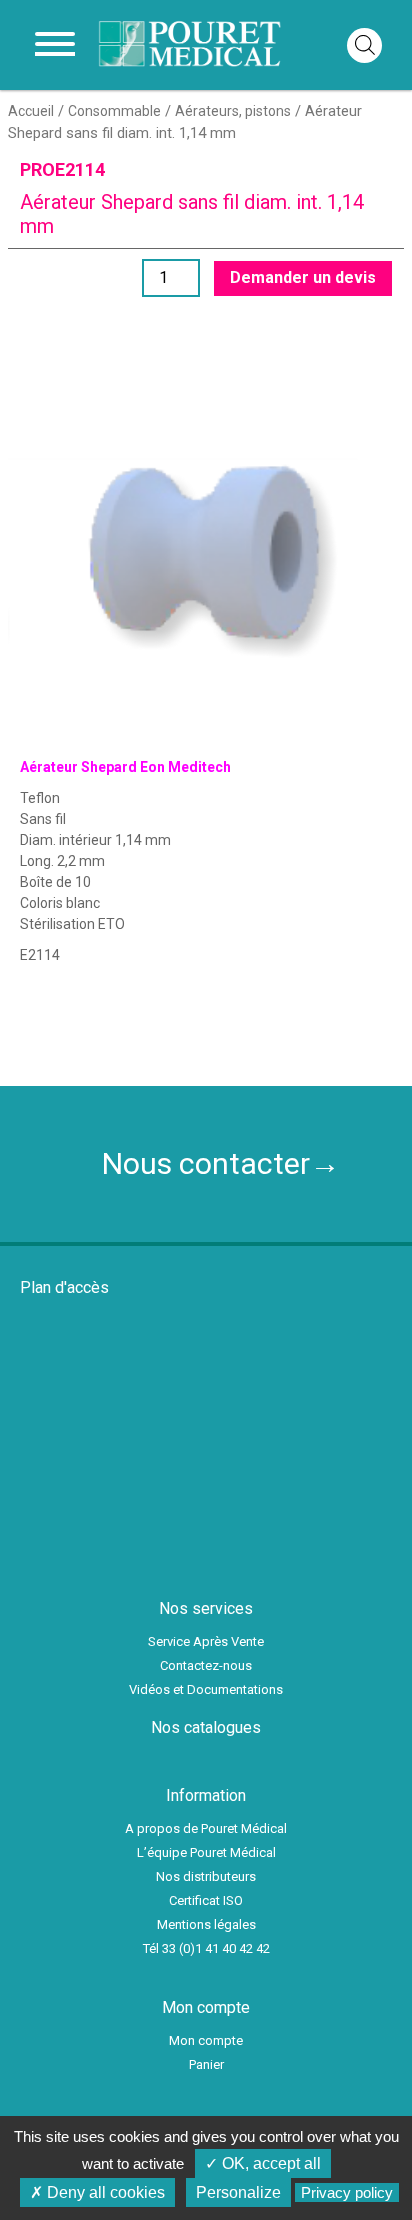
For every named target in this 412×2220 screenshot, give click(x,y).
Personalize (238, 2192)
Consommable (114, 111)
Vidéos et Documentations (206, 1689)
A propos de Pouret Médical (206, 1828)
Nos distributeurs (206, 1876)
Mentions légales (206, 1924)
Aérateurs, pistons (233, 111)
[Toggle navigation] (55, 45)
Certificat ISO (206, 1900)
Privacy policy (347, 2192)
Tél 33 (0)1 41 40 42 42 (206, 1948)
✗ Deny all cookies (97, 2192)
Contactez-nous (206, 1665)
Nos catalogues (206, 1727)
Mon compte (206, 2040)
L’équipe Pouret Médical (206, 1852)
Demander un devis (303, 277)
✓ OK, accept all (263, 2163)
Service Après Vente (206, 1641)
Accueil (31, 111)
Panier (206, 2064)
